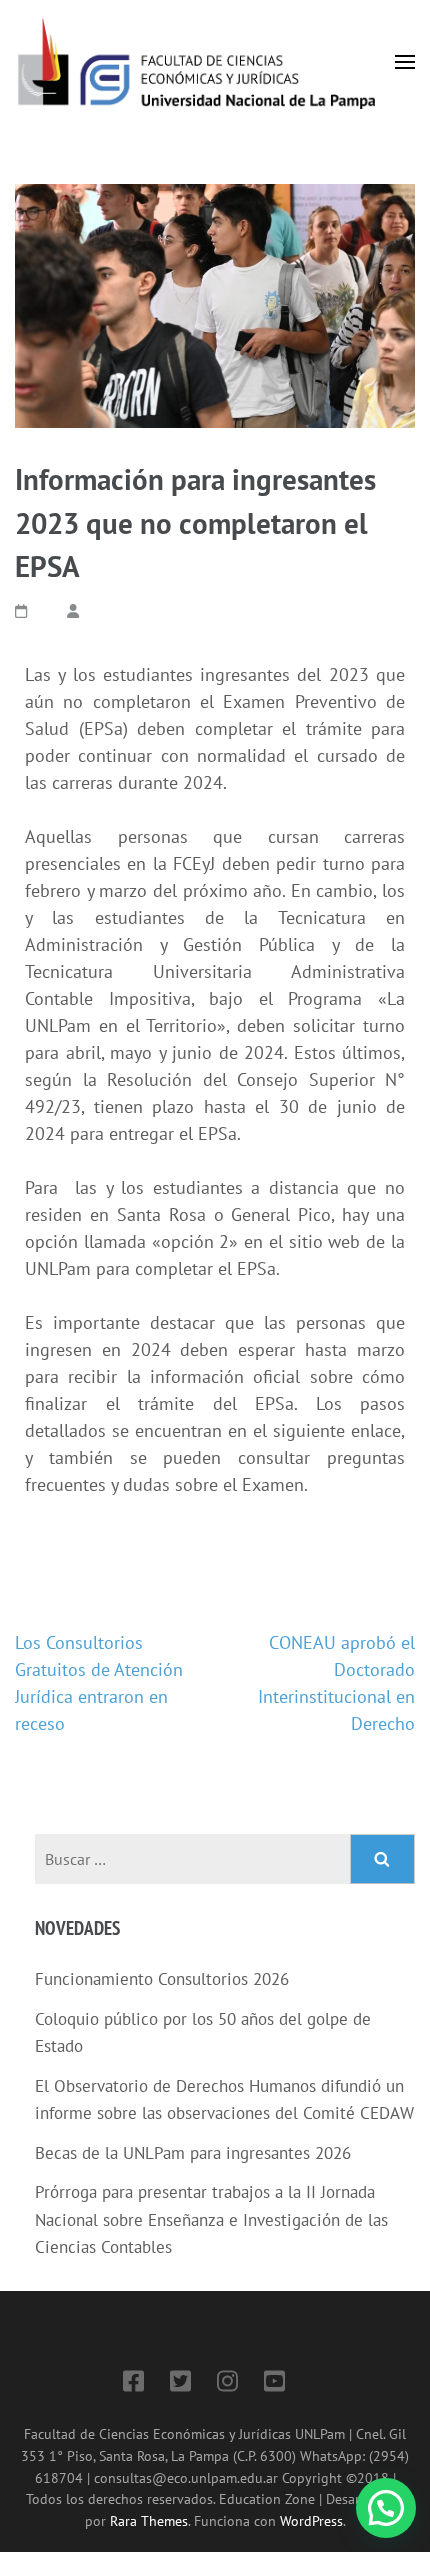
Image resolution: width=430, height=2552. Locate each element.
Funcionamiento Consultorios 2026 (162, 1979)
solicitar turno (349, 1025)
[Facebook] (133, 2384)
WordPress (311, 2520)
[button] (386, 2508)
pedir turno (320, 863)
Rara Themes (149, 2520)
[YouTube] (274, 2384)
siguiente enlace (337, 1430)
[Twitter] (180, 2384)
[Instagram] (227, 2384)
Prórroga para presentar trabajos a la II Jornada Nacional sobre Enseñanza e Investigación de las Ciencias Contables (211, 2219)
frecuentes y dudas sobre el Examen (164, 1484)
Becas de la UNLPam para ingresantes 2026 (193, 2153)
